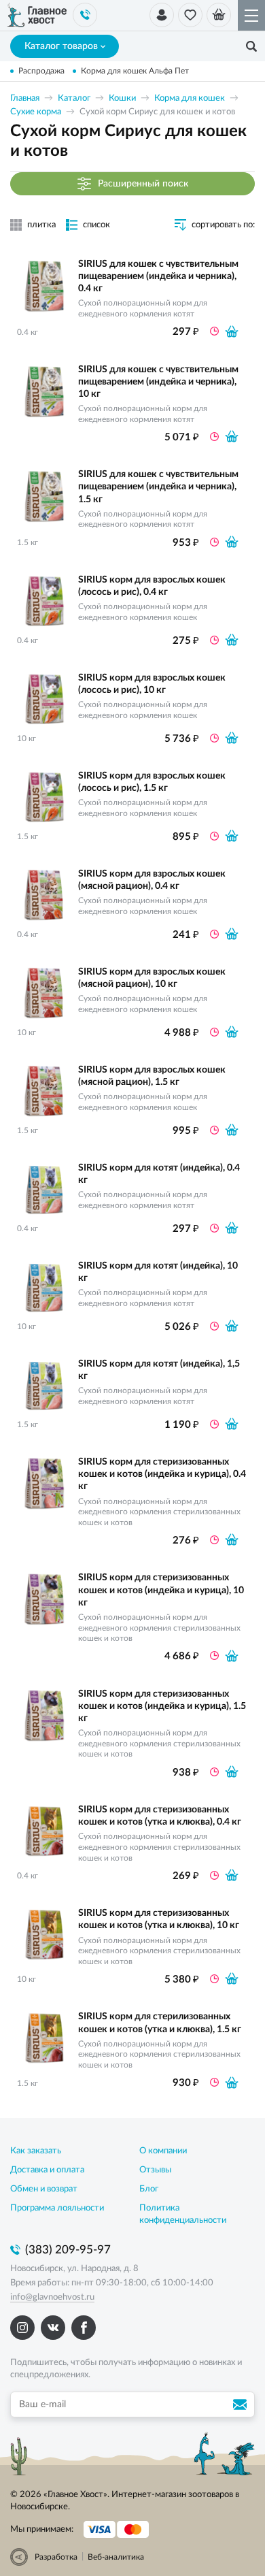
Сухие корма (36, 112)
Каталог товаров (61, 46)
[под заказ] (232, 331)
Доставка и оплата (47, 2170)
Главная (25, 98)
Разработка (56, 2557)
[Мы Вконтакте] (53, 2328)
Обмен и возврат (44, 2189)
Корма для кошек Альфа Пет (135, 71)
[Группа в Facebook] (84, 2328)
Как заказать (36, 2151)
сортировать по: (223, 225)
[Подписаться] (242, 2404)
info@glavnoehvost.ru (52, 2297)
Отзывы (155, 2170)
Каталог (74, 98)
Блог (149, 2189)
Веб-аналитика (116, 2557)
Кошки (122, 98)
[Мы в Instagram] (22, 2328)
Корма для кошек (190, 98)
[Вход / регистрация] (162, 15)
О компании (163, 2151)
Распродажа (41, 71)
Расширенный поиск (143, 183)
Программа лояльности (57, 2208)
